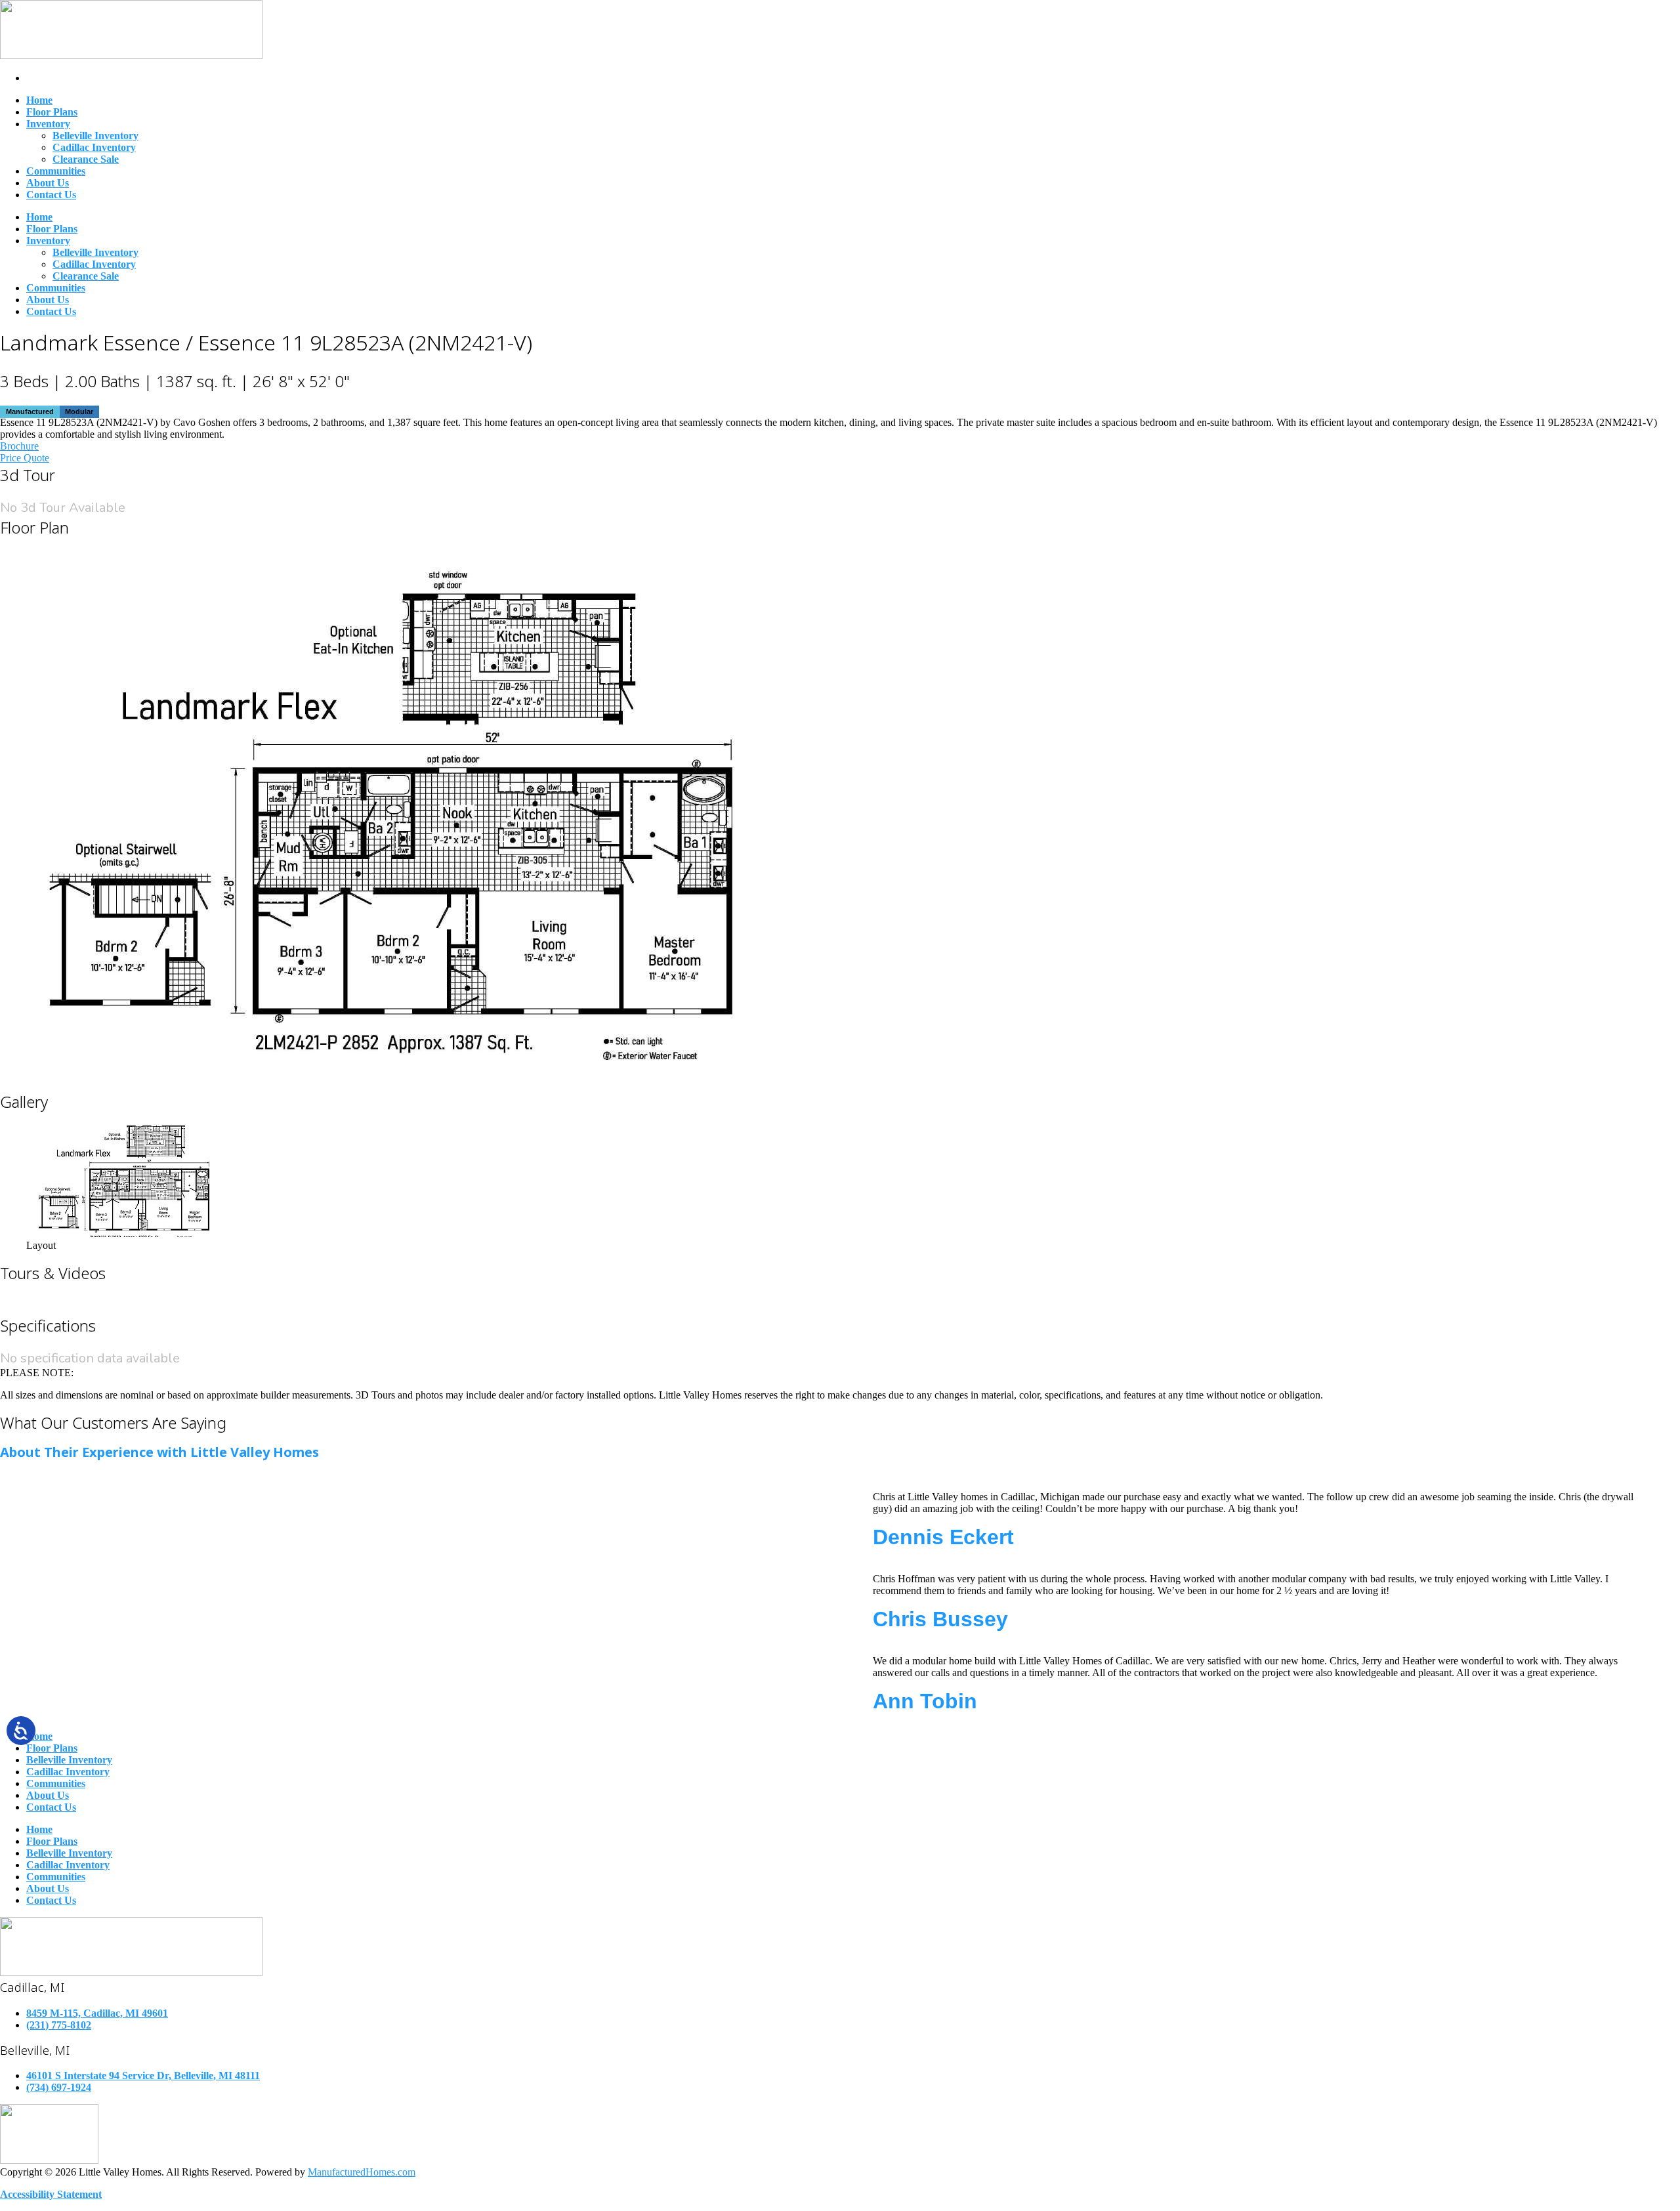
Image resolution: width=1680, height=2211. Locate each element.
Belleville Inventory (95, 136)
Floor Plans (52, 112)
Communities (56, 171)
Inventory (48, 124)
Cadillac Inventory (94, 147)
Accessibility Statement (51, 2194)
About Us (48, 183)
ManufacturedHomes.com (362, 2172)
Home (39, 100)
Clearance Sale (86, 159)
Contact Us (51, 195)
